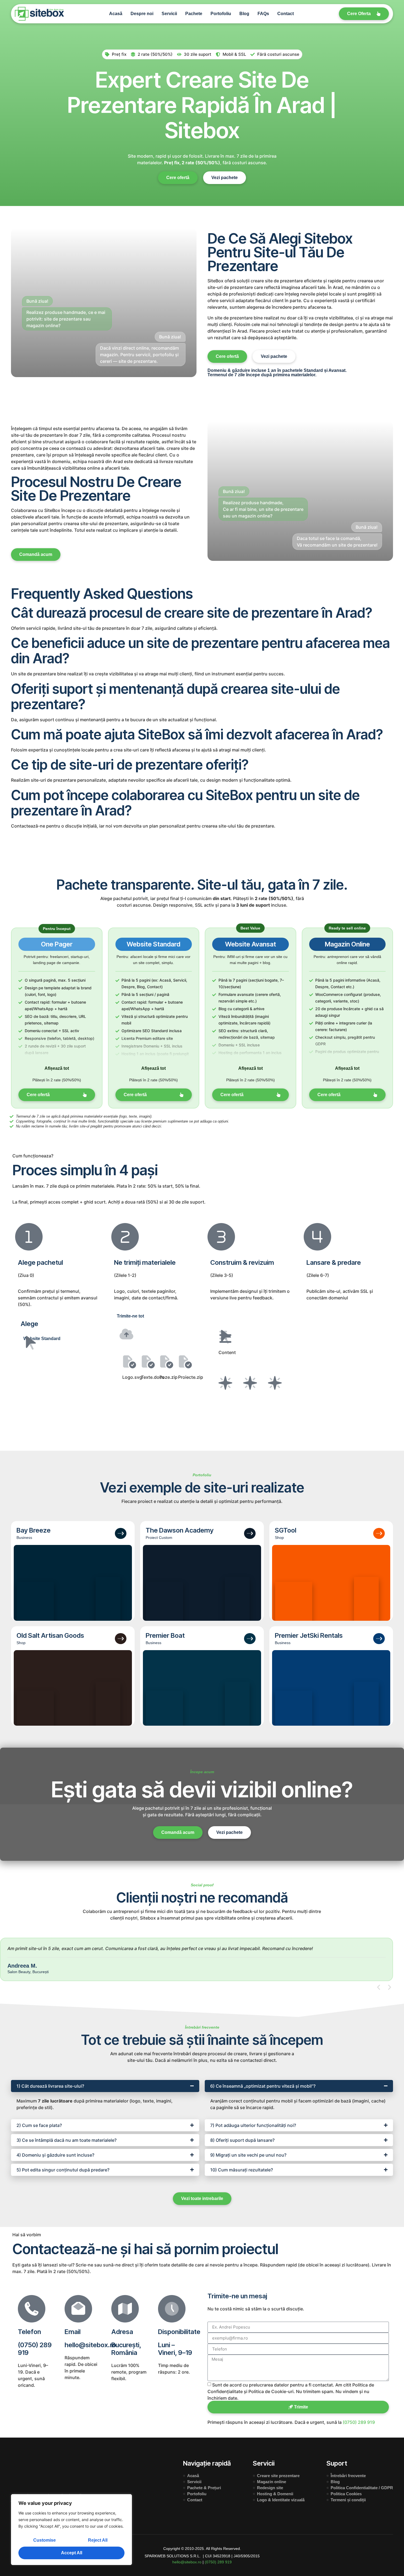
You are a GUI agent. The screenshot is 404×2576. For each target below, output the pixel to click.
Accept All (72, 2553)
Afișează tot (57, 1068)
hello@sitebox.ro (90, 2345)
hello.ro (187, 2562)
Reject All (98, 2540)
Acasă (116, 14)
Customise (45, 2540)
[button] (379, 1987)
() (218, 2562)
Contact (286, 14)
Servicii (169, 14)
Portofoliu (221, 14)
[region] (71, 2530)
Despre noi (142, 14)
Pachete (194, 14)
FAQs (263, 14)
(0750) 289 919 (35, 2349)
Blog (244, 14)
